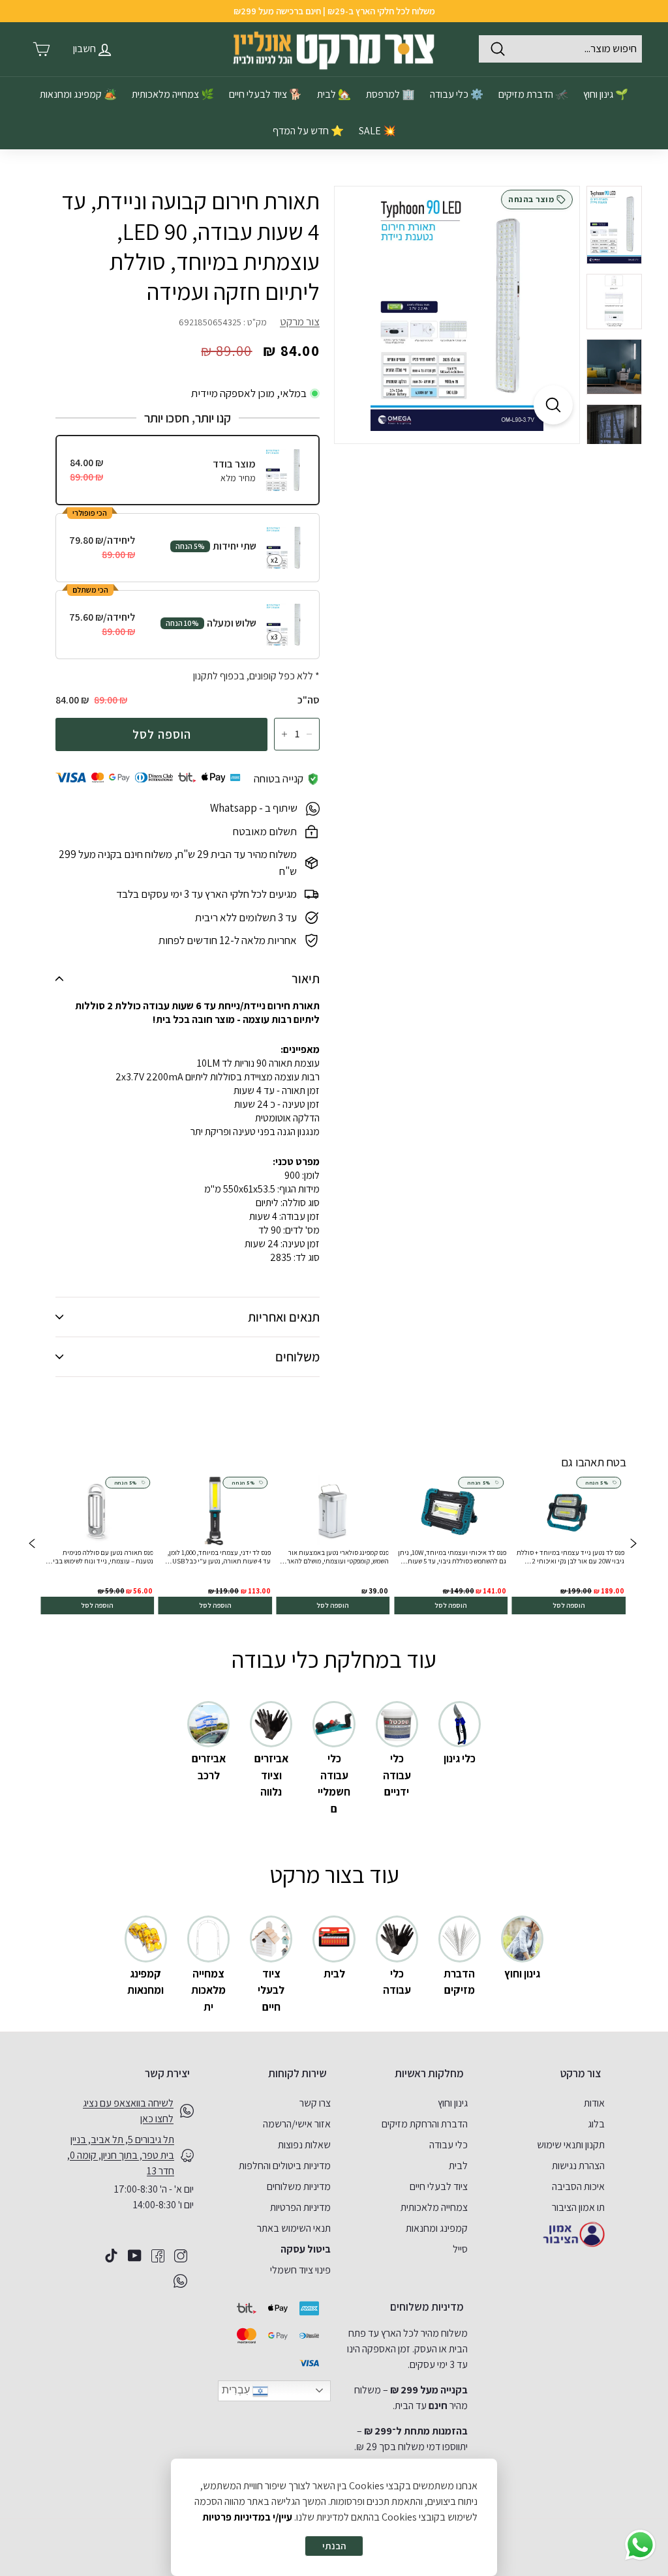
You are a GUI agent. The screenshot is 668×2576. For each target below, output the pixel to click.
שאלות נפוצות (304, 2145)
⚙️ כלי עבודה (457, 94)
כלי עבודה (448, 2145)
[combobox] (560, 49)
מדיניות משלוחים (299, 2186)
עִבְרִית (237, 2390)
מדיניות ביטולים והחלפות (285, 2166)
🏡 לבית (334, 94)
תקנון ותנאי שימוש (571, 2145)
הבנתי (334, 2546)
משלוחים (297, 1357)
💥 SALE (377, 131)
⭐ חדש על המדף (308, 131)
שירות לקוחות (297, 2073)
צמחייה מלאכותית (434, 2207)
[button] (32, 1545)
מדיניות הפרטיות (300, 2207)
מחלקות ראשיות (429, 2073)
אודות (594, 2103)
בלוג (596, 2124)
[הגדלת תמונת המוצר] (553, 405)
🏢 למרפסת (390, 94)
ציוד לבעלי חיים (439, 2186)
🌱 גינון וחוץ (606, 94)
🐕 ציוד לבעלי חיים (266, 94)
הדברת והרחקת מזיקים (425, 2124)
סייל (460, 2249)
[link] (569, 1545)
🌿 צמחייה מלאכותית (173, 94)
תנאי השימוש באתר (294, 2228)
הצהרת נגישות (578, 2166)
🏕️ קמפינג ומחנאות (78, 94)
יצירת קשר (167, 2073)
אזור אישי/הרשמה (297, 2124)
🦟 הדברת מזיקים (533, 94)
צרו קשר (315, 2103)
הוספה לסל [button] (569, 1605)
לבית (458, 2166)
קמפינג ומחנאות (437, 2228)
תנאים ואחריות (284, 1317)
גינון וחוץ (453, 2103)
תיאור (306, 979)
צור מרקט (300, 321)
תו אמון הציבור (578, 2207)
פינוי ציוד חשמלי (300, 2270)
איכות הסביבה (578, 2186)
